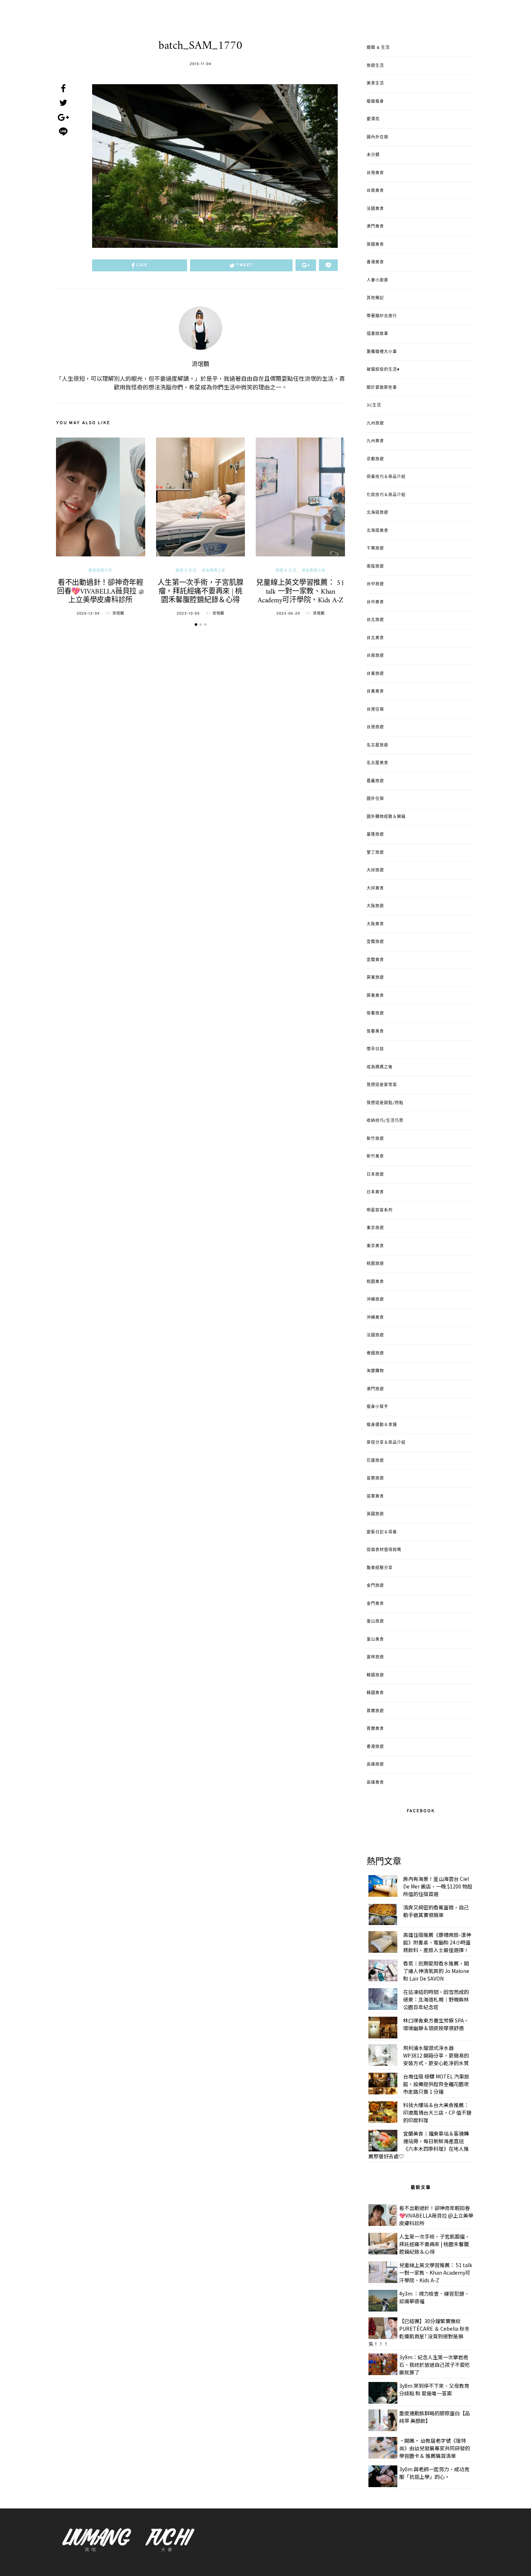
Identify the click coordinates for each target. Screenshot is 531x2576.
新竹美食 (375, 1156)
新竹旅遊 (375, 1139)
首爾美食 (375, 1729)
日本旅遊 (375, 1175)
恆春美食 (375, 1031)
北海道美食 (377, 531)
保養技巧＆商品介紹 (386, 477)
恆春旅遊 (375, 1013)
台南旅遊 (375, 656)
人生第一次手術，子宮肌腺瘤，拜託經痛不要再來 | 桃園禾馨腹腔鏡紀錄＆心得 (200, 592)
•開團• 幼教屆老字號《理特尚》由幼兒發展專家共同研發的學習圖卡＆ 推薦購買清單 (435, 2448)
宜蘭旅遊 (375, 942)
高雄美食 (375, 1783)
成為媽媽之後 (213, 571)
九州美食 (375, 441)
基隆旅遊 (375, 835)
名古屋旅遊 (377, 745)
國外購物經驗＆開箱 (386, 817)
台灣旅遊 (375, 727)
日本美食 (375, 1192)
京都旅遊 (375, 459)
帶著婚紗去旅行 (382, 316)
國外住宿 (375, 799)
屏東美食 (375, 996)
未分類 (373, 155)
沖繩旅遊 (375, 1300)
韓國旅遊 (375, 1675)
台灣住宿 (375, 710)
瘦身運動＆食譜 (382, 1425)
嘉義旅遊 (375, 781)
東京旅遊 (375, 1228)
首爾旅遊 (375, 1711)
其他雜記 (375, 298)
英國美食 (375, 245)
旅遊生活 (375, 66)
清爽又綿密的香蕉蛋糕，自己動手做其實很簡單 (436, 1911)
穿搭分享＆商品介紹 (386, 1443)
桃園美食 (375, 1282)
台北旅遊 (375, 620)
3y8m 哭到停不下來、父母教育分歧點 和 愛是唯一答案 (434, 2389)
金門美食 (375, 1604)
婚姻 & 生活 (186, 571)
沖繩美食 (375, 1318)
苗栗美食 (375, 1496)
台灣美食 (375, 173)
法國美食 (375, 209)
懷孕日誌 (375, 1049)
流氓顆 (200, 365)
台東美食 (375, 692)
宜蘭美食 (375, 960)
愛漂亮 (373, 119)
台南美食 (375, 191)
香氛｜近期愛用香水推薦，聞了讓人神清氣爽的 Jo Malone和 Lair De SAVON (436, 1971)
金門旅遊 (375, 1586)
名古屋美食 (377, 763)
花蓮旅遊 (375, 1461)
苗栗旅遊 (375, 1478)
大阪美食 (375, 924)
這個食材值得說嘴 (384, 1550)
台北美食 (375, 638)
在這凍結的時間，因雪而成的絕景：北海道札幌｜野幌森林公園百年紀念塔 (436, 1999)
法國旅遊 (375, 1335)
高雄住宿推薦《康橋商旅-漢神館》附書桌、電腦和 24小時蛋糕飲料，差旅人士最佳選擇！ (437, 1942)
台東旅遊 (375, 674)
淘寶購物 (375, 1371)
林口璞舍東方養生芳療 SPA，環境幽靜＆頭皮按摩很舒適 (436, 2024)
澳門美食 (375, 227)
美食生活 (375, 83)
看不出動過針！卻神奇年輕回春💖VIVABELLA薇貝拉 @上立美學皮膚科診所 (101, 592)
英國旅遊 (375, 1514)
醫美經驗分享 (100, 571)
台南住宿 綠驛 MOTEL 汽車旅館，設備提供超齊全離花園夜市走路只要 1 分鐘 (436, 2084)
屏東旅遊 (375, 978)
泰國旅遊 (375, 1353)
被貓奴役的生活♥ (383, 370)
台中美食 (375, 602)
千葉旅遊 (375, 548)
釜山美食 (375, 1640)
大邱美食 (375, 888)
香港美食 (375, 262)
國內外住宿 (377, 137)
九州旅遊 (375, 423)
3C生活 (374, 405)
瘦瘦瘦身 (375, 102)
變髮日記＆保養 (382, 1532)
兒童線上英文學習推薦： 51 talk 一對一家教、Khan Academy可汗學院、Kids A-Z (300, 592)
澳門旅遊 (375, 1389)
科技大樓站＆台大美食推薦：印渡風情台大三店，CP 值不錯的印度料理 (437, 2112)
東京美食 (375, 1246)
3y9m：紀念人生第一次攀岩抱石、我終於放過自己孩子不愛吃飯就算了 (435, 2365)
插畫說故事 (377, 334)
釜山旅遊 (375, 1621)
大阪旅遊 (375, 906)
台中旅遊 (375, 584)
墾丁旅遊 (375, 853)
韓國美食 (375, 1693)
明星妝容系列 (380, 1210)
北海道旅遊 (377, 513)
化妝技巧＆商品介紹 (386, 495)
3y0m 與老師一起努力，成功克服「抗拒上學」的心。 (434, 2473)
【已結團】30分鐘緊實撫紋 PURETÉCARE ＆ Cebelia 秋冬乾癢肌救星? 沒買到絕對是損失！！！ (419, 2332)
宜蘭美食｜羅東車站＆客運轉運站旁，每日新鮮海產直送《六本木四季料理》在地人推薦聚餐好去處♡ (419, 2145)
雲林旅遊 (375, 1657)
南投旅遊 (375, 567)
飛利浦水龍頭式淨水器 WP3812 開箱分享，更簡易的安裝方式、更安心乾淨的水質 (436, 2055)
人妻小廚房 (377, 280)
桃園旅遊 (375, 1264)
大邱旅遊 (375, 870)
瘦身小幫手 (377, 1407)
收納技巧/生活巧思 (385, 1121)
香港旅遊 (375, 1747)
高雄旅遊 (375, 1765)
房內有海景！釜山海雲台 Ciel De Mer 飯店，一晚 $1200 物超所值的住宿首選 (438, 1886)
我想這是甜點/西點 (385, 1103)
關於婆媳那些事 (382, 388)
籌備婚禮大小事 (382, 352)
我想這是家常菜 (382, 1085)
